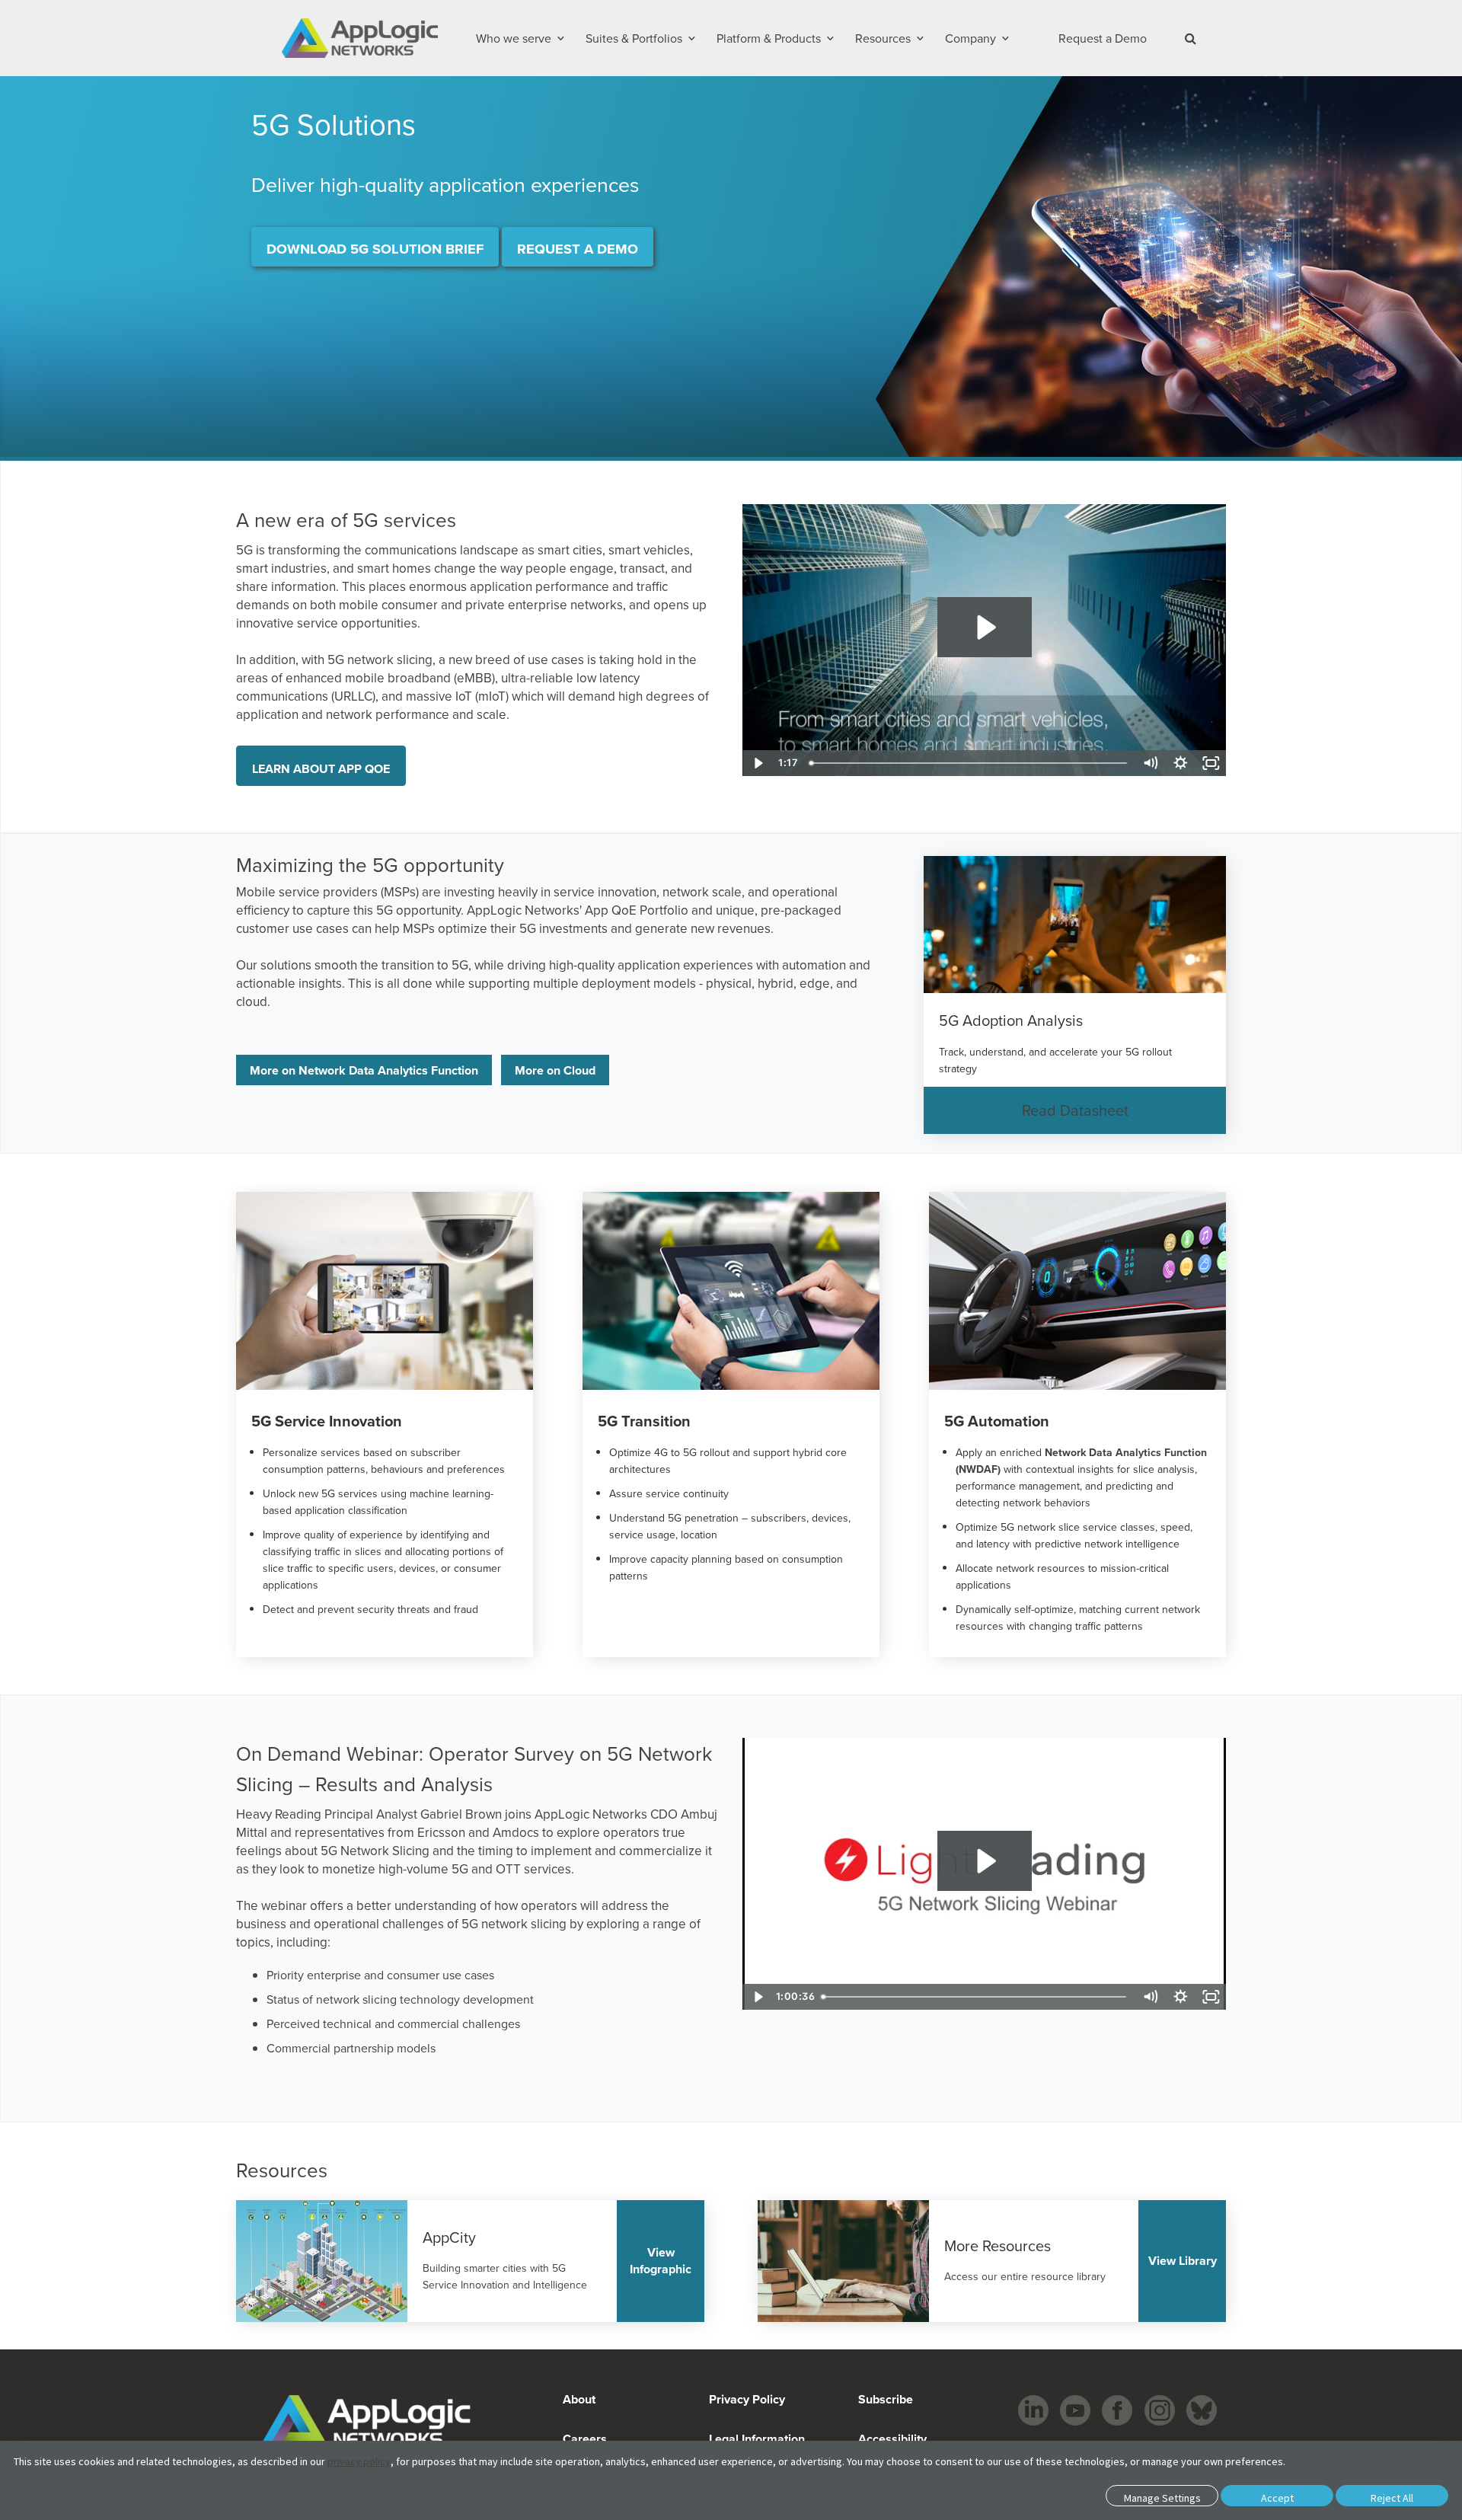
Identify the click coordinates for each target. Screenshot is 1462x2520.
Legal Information (757, 2439)
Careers (585, 2439)
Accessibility (891, 2439)
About (579, 2399)
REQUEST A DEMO (578, 249)
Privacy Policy (747, 2399)
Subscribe (884, 2399)
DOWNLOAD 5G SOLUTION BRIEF (375, 249)
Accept (1277, 2498)
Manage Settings (1162, 2498)
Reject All (1392, 2498)
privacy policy (359, 2461)
